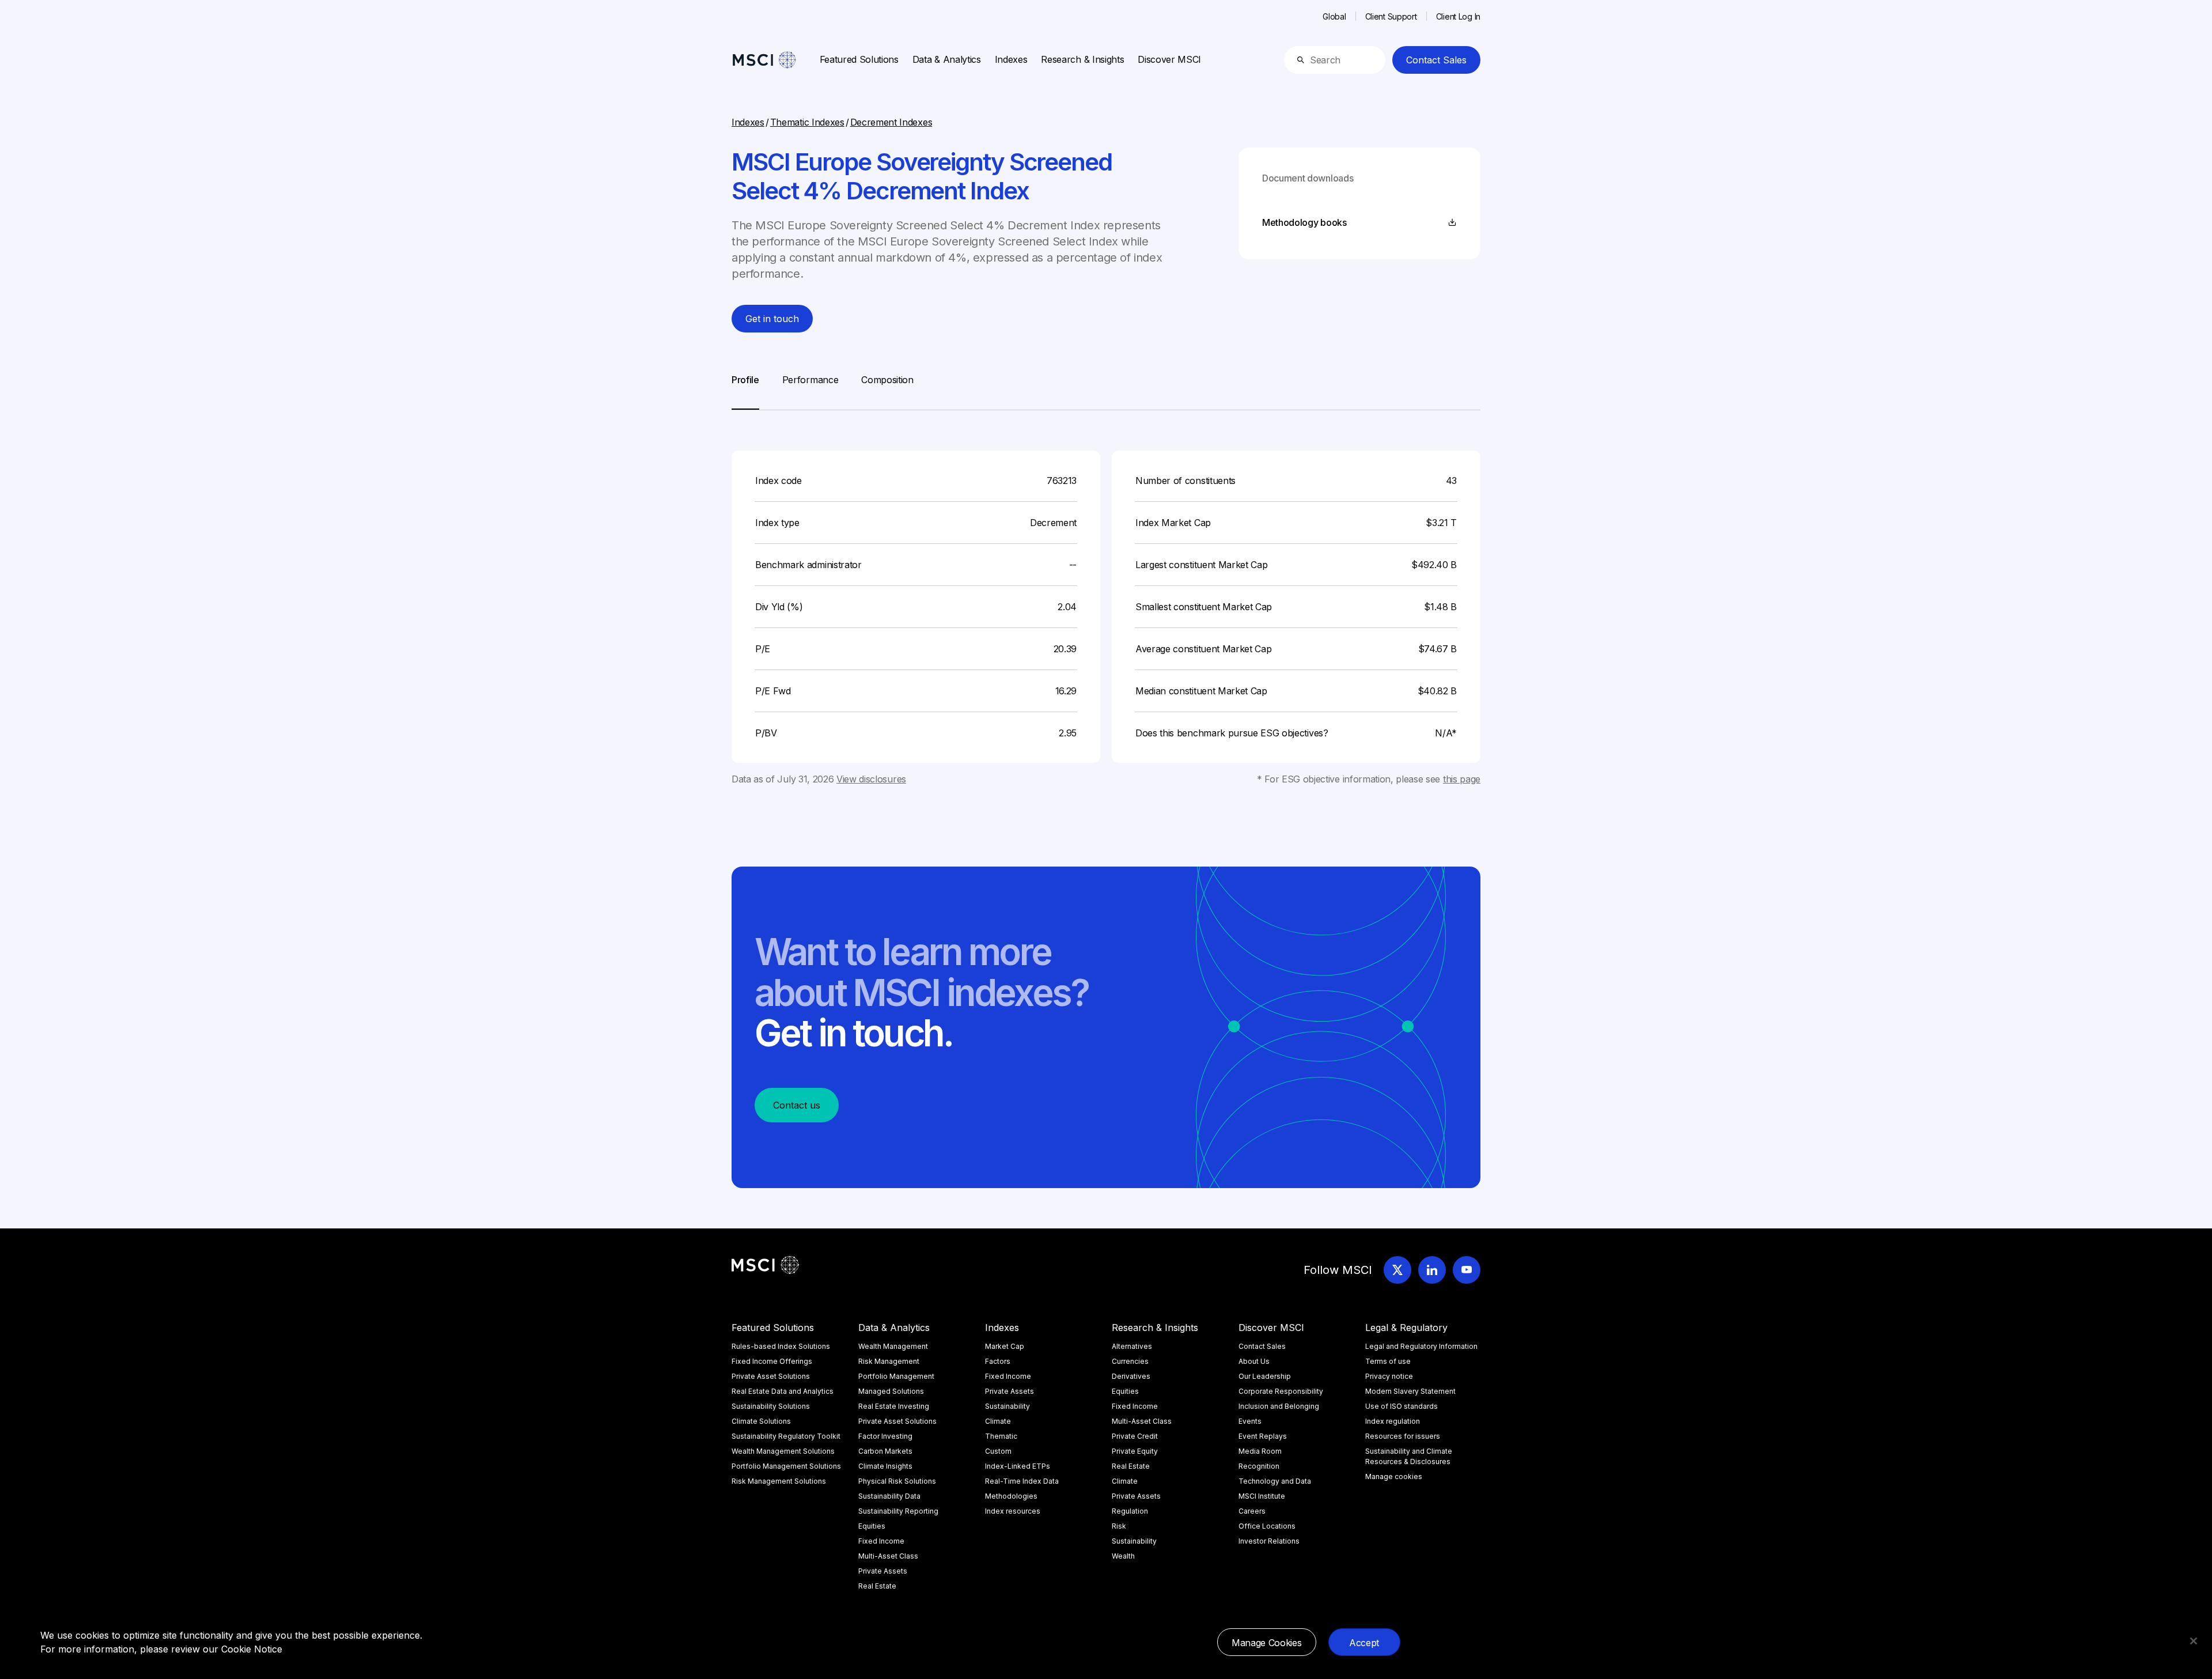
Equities (872, 1526)
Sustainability (1007, 1406)
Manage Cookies (1267, 1643)
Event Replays (1263, 1436)
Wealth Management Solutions (783, 1451)
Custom (998, 1451)
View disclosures (871, 779)
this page (1462, 779)
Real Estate (877, 1586)
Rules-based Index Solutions (781, 1346)
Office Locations (1267, 1526)
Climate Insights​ (885, 1466)
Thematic (1001, 1436)
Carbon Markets (885, 1451)
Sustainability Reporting (898, 1511)
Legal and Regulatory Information (1421, 1346)
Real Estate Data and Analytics (783, 1391)
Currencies (1130, 1361)
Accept (1364, 1643)
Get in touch (772, 319)
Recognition (1259, 1466)
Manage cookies (1394, 1476)
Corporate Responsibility (1281, 1391)
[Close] (2194, 1641)
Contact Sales (1436, 60)
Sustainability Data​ (889, 1496)
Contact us (797, 1105)
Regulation (1130, 1511)
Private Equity (1135, 1451)
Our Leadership (1265, 1376)
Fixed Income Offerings (772, 1361)
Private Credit (1135, 1436)
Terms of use (1388, 1361)
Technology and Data (1275, 1481)
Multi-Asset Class (888, 1556)
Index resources (1013, 1511)
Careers (1252, 1511)
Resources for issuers (1403, 1436)
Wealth (1123, 1556)
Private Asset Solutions (771, 1376)
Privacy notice (1389, 1376)
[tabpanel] (1106, 598)
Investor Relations (1269, 1541)
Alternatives (1132, 1346)
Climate (998, 1421)
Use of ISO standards (1402, 1406)
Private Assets (883, 1571)
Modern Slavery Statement (1410, 1391)
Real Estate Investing (894, 1406)
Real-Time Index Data (1022, 1481)
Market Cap (1005, 1346)
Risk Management (889, 1361)
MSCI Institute (1262, 1496)
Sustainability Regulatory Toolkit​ (786, 1436)
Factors (998, 1361)
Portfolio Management (896, 1376)
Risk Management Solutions (779, 1481)
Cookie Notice (252, 1649)
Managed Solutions (891, 1391)
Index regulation (1393, 1421)
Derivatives (1131, 1376)
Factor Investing (885, 1436)
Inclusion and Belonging (1279, 1406)
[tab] (745, 391)
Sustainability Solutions (771, 1406)
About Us (1254, 1361)
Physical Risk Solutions (897, 1481)
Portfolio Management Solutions (786, 1466)
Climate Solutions (761, 1421)
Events (1250, 1421)
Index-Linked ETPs (1018, 1466)
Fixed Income (881, 1541)
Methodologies (1011, 1496)
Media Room (1260, 1451)
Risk (1119, 1526)
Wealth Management (893, 1346)
